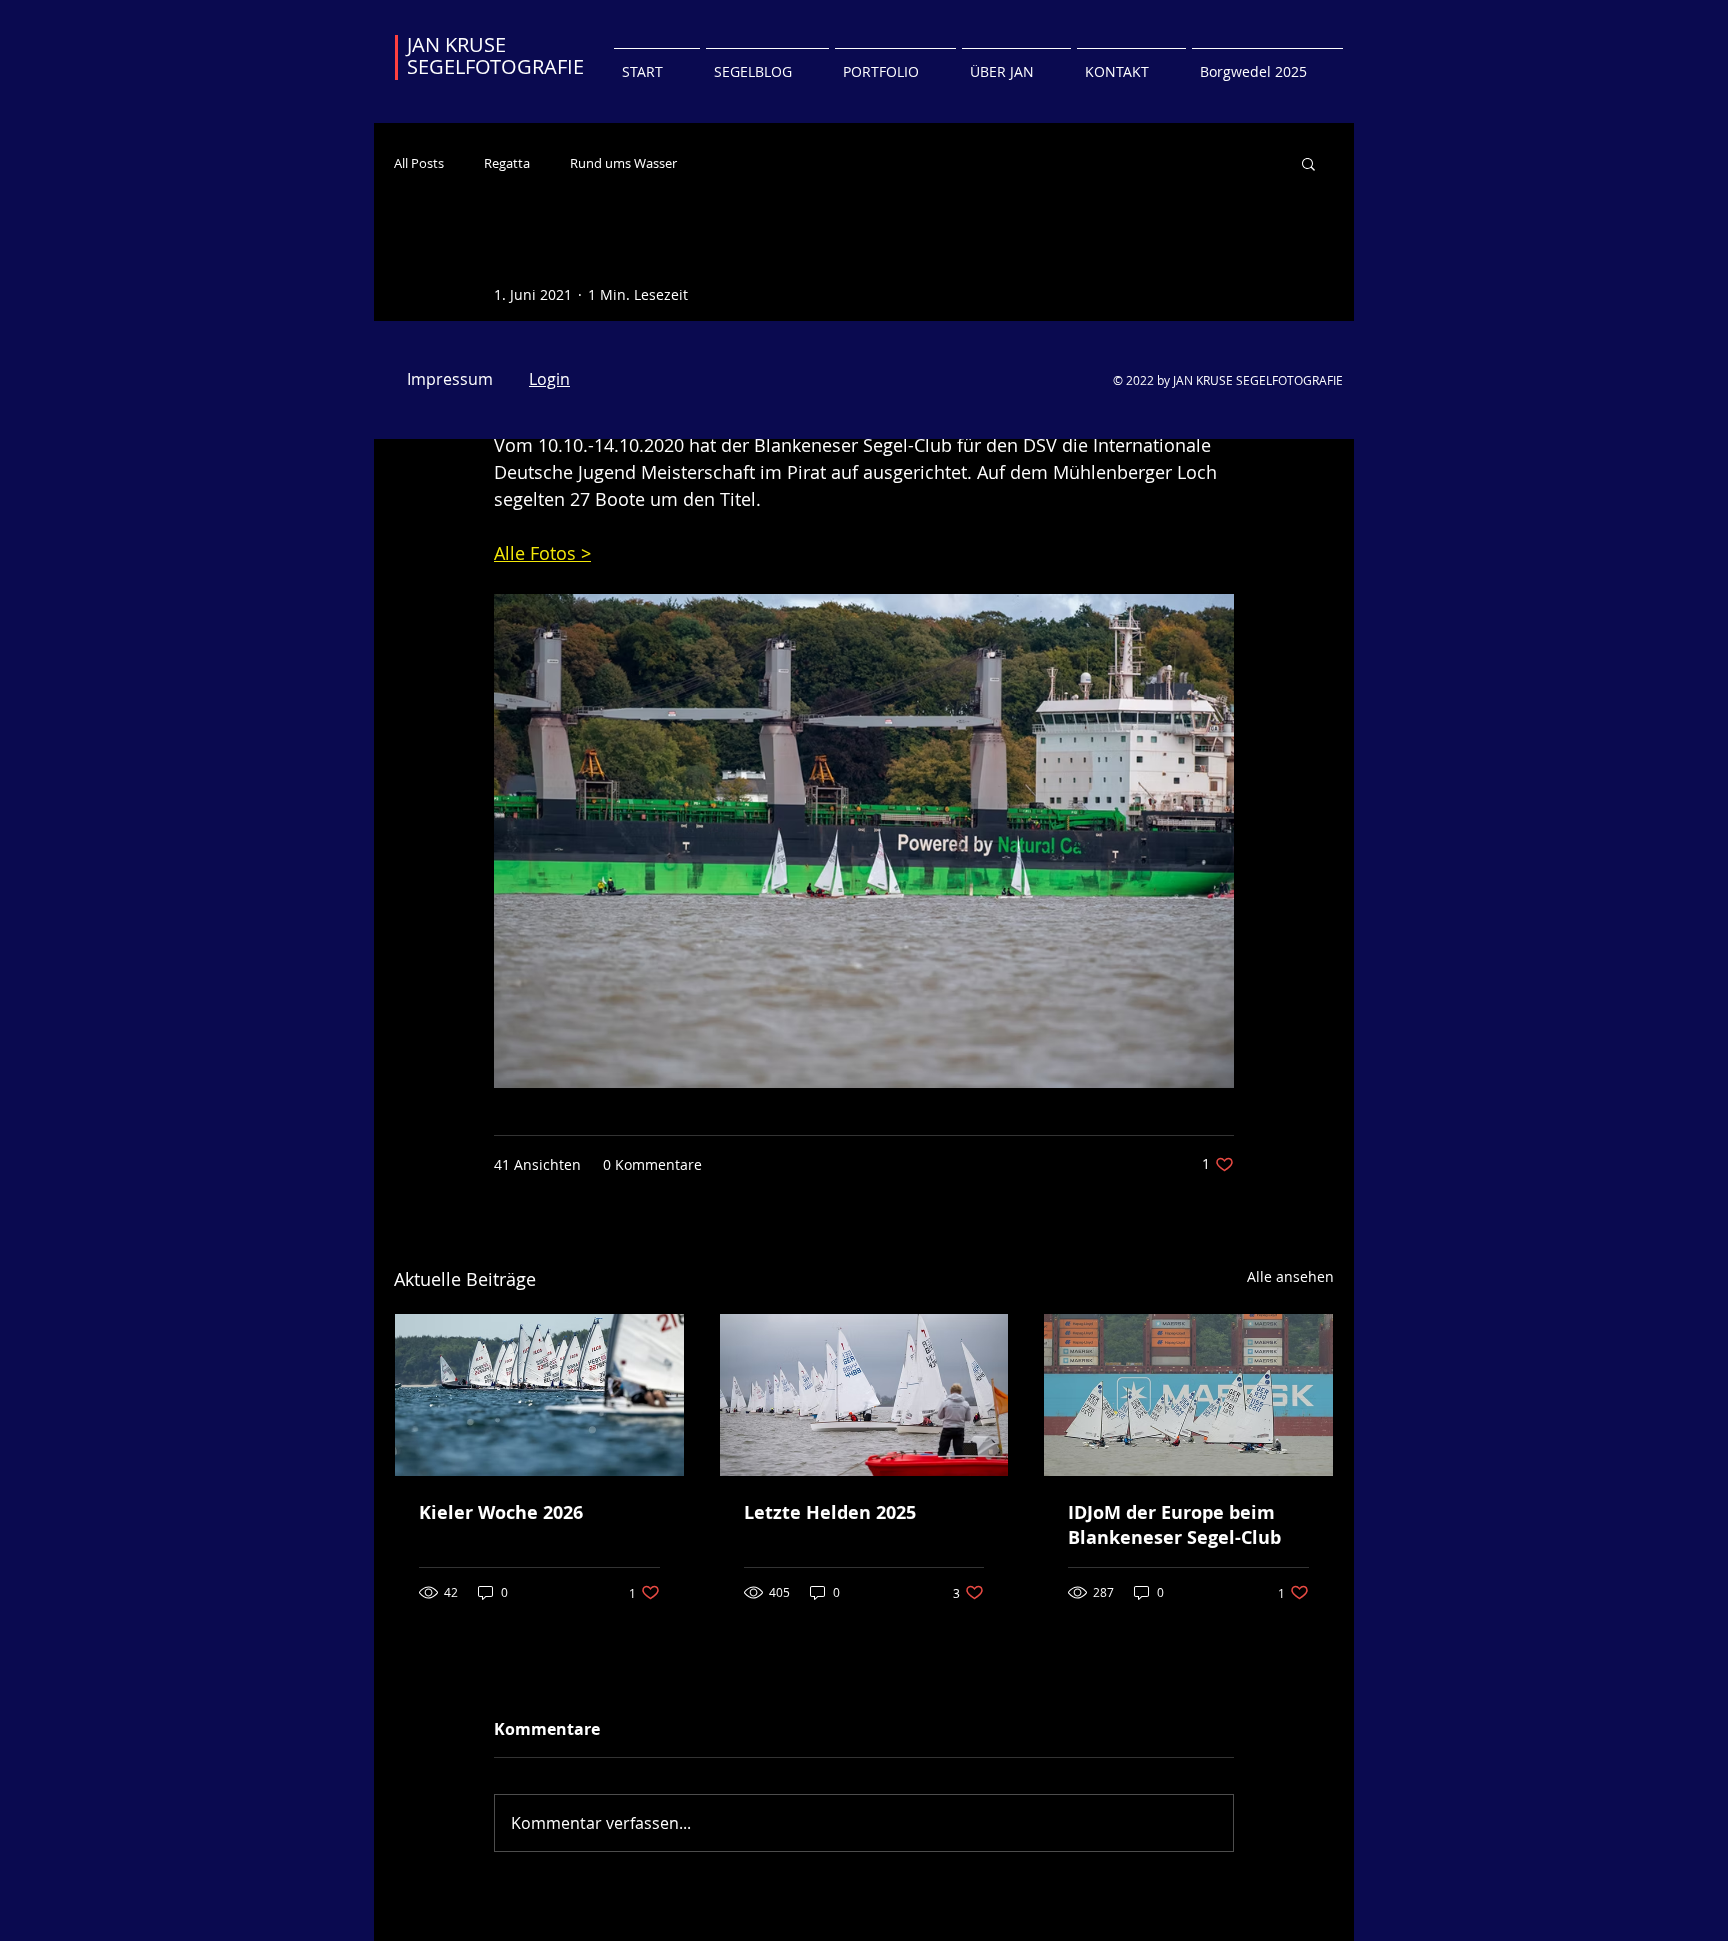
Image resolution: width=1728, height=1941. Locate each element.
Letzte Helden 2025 (830, 1512)
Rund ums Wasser (623, 163)
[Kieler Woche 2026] (539, 1395)
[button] (1308, 163)
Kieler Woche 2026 (501, 1512)
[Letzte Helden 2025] (864, 1395)
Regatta (507, 163)
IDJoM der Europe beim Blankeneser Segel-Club (1174, 1525)
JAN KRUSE (456, 44)
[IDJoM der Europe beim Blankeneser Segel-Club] (1188, 1395)
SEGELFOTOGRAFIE (495, 66)
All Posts (419, 163)
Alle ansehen (1290, 1276)
